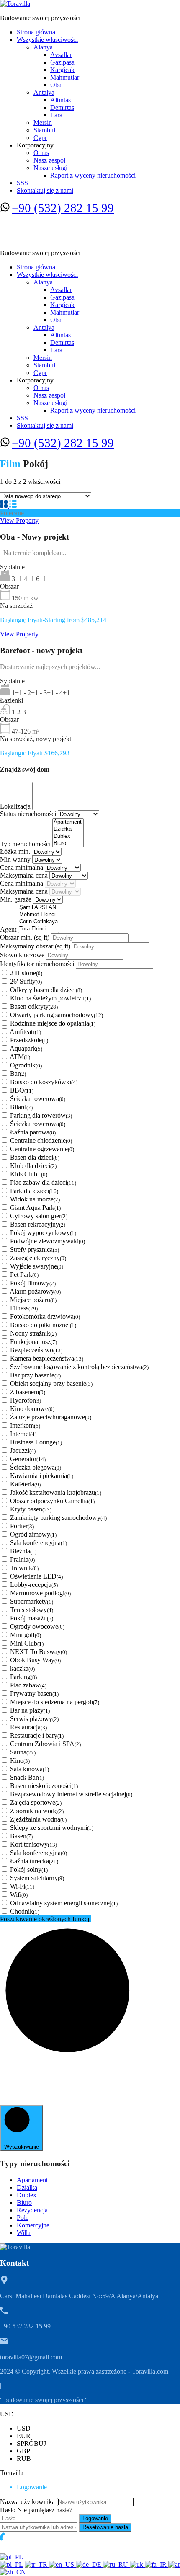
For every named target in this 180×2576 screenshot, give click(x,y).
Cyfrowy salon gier (39, 1216)
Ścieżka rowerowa (38, 1099)
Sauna (23, 1752)
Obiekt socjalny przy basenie (51, 1384)
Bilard (21, 1107)
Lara (56, 115)
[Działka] (68, 829)
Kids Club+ (29, 1174)
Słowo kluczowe (23, 955)
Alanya (43, 47)
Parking (23, 1677)
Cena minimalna (22, 867)
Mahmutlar (65, 77)
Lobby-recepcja (34, 1585)
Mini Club (27, 1643)
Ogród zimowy (33, 1534)
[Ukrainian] (137, 2564)
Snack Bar (27, 1777)
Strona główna (36, 32)
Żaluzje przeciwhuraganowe (51, 1417)
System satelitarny (37, 1878)
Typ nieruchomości (26, 844)
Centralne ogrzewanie (42, 1149)
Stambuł (44, 130)
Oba (56, 85)
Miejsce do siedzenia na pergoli (55, 1702)
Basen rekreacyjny (38, 1224)
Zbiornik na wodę (37, 1811)
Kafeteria (25, 1484)
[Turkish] (37, 2564)
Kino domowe (32, 1409)
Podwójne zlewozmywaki (48, 1241)
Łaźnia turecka (34, 1861)
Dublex (27, 2195)
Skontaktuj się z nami (45, 190)
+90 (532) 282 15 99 (63, 208)
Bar (18, 1074)
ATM (20, 1057)
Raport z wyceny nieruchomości (93, 175)
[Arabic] (174, 2564)
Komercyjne (33, 2225)
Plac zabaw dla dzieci (43, 1182)
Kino (20, 1761)
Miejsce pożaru (33, 1300)
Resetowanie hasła (105, 2527)
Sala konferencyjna (39, 1543)
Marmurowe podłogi (40, 1593)
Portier (22, 1526)
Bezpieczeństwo (36, 1350)
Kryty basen (31, 1509)
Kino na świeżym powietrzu (50, 998)
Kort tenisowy (33, 1844)
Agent (9, 929)
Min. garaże (17, 899)
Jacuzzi (23, 1451)
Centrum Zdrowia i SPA (45, 1744)
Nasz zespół (49, 160)
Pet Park (24, 1275)
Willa (24, 2233)
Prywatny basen (34, 1694)
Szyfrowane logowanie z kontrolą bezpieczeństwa (79, 1367)
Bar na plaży (30, 1710)
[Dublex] (68, 836)
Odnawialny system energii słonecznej (64, 1903)
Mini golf (26, 1635)
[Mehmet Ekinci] (39, 915)
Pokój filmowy (33, 1283)
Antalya (44, 92)
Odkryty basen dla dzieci (46, 990)
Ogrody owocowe (37, 1626)
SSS (22, 183)
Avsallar (61, 55)
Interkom (25, 1425)
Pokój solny (29, 1869)
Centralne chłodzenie (41, 1141)
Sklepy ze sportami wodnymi (52, 1828)
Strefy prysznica (35, 1249)
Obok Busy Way (35, 1660)
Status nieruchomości (29, 814)
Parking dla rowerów (41, 1115)
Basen (21, 1836)
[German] (89, 2564)
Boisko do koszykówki (44, 1082)
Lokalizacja (16, 806)
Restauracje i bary (37, 1735)
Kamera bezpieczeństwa (47, 1358)
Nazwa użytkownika (27, 2502)
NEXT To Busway (39, 1652)
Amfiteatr (25, 1032)
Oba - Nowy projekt (35, 537)
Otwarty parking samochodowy (57, 1015)
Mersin (43, 123)
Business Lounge (36, 1442)
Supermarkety (32, 1601)
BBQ (22, 1090)
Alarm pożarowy (35, 1291)
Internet (23, 1434)
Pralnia (22, 1559)
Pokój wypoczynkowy (43, 1233)
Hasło (8, 2510)
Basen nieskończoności (44, 1786)
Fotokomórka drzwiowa (45, 1316)
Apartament (32, 2180)
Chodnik (25, 1911)
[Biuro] (68, 844)
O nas (41, 153)
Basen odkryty (34, 1006)
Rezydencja (32, 2210)
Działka (27, 2187)
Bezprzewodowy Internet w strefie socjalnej (71, 1794)
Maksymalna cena (25, 875)
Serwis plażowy (34, 1719)
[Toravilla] (15, 4)
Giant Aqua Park (35, 1208)
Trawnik (24, 1568)
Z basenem (28, 1392)
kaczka (22, 1668)
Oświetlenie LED (36, 1576)
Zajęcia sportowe (36, 1802)
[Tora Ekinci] (39, 929)
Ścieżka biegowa (36, 1467)
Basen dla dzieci (35, 1157)
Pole (23, 2218)
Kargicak (62, 70)
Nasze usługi (50, 168)
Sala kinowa (30, 1769)
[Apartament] (68, 822)
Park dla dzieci (34, 1191)
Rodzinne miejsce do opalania (53, 1023)
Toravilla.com (150, 2371)
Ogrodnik (26, 1065)
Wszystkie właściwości (47, 40)
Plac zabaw (28, 1685)
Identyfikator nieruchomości (38, 964)
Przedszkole (29, 1040)
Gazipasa (62, 62)
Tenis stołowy (32, 1610)
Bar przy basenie (35, 1375)
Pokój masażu (32, 1618)
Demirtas (62, 107)
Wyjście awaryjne (37, 1266)
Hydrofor (26, 1400)
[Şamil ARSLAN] (39, 908)
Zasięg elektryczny (38, 1258)
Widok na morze (35, 1199)
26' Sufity (26, 981)
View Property (19, 521)
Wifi (19, 1895)
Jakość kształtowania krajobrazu (56, 1492)
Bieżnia (23, 1551)
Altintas (60, 100)
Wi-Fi (22, 1886)
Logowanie (95, 2518)
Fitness (24, 1308)
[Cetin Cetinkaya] (39, 922)
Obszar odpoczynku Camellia (52, 1501)
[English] (62, 2564)
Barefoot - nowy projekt (41, 650)
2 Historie (26, 973)
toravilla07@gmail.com (31, 2357)
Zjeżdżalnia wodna (38, 1819)
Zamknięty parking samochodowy (58, 1518)
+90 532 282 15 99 (25, 2326)
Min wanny (16, 859)
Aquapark (26, 1048)
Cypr (40, 138)
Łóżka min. (16, 851)
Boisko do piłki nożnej (43, 1325)
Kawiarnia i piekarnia (42, 1476)
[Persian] (157, 2564)
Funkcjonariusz (33, 1342)
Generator (28, 1459)
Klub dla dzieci (33, 1166)
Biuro (24, 2203)
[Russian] (116, 2564)
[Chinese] (13, 2572)
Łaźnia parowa (33, 1132)
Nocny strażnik (33, 1333)
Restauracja (28, 1727)
